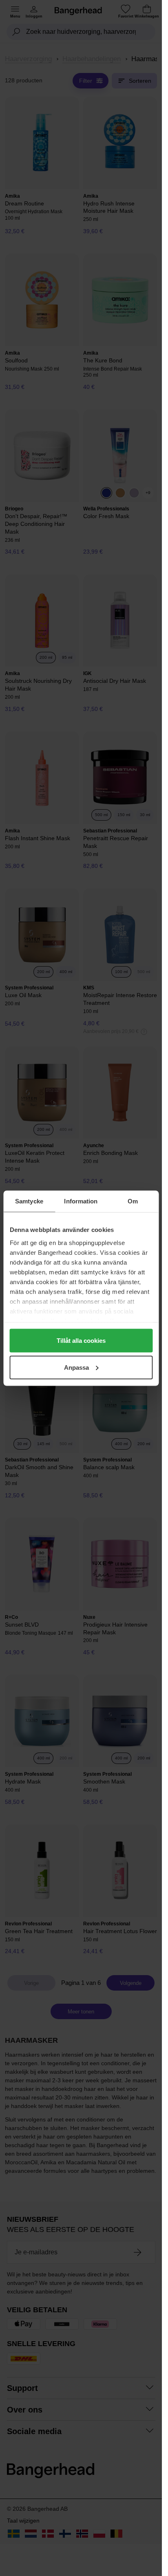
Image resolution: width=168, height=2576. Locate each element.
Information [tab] (81, 1201)
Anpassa (76, 1367)
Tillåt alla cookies (81, 1341)
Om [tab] (133, 1201)
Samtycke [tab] (29, 1201)
